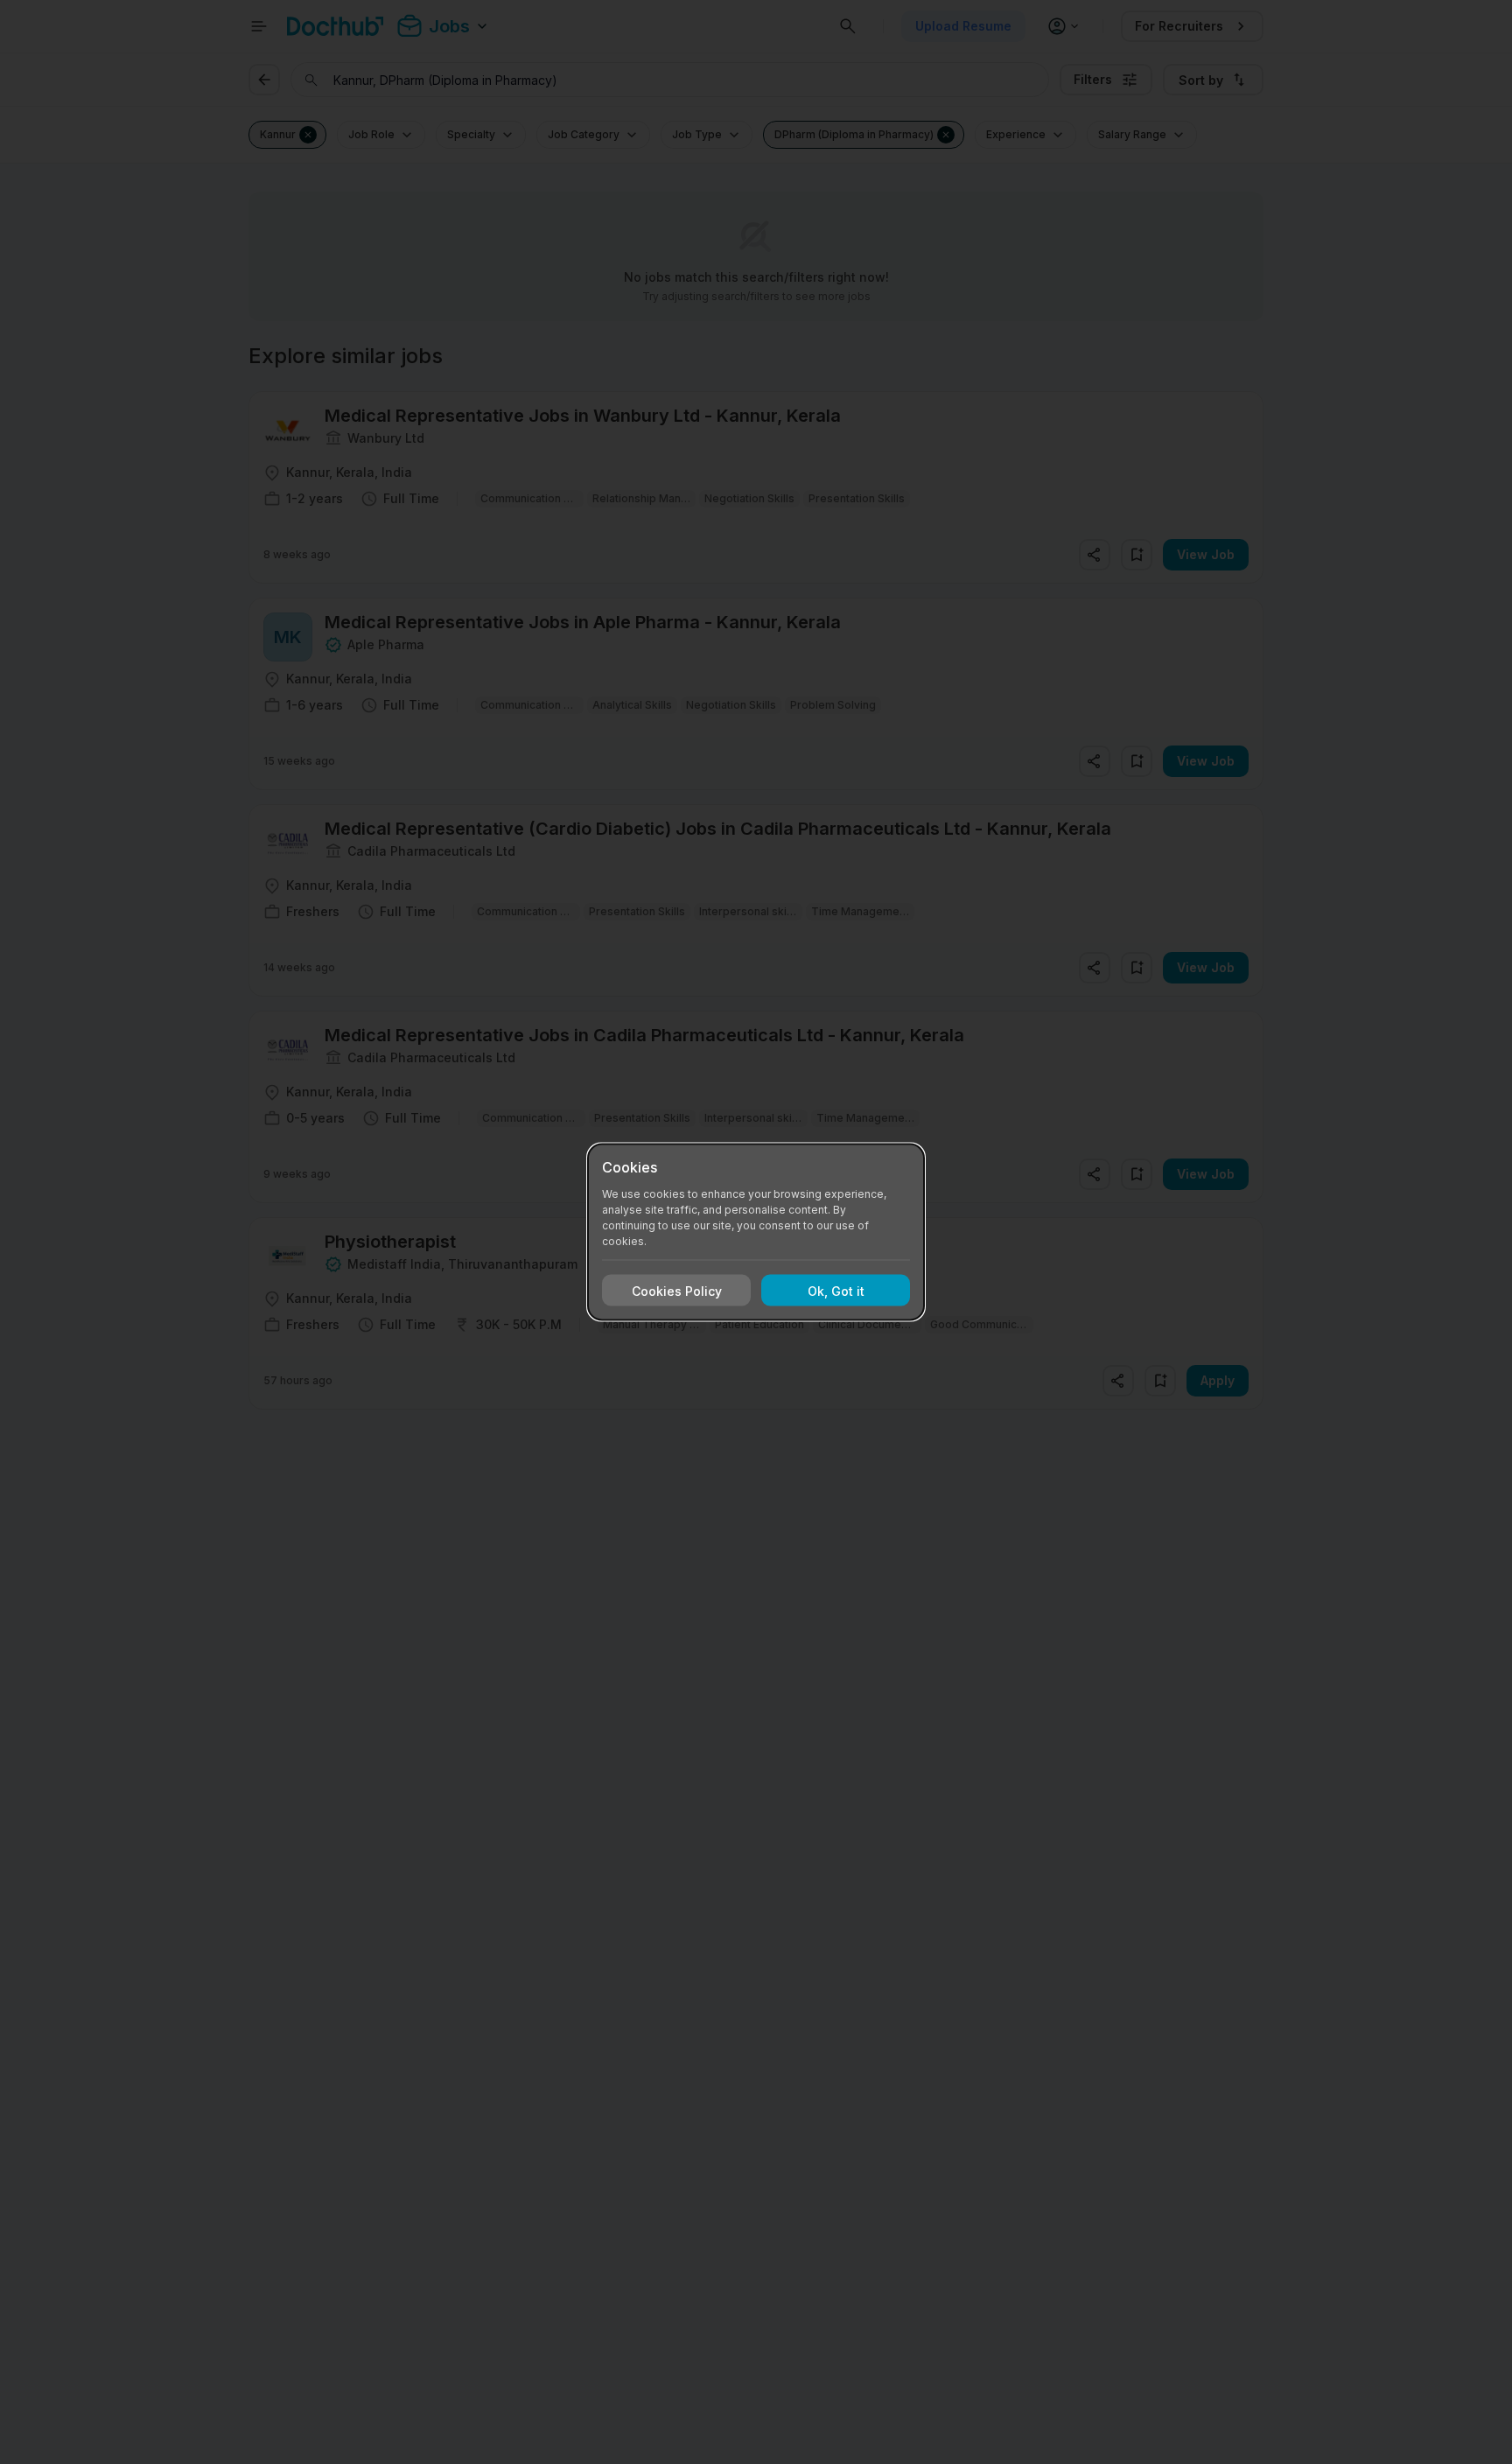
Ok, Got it (836, 1290)
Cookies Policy (677, 1290)
